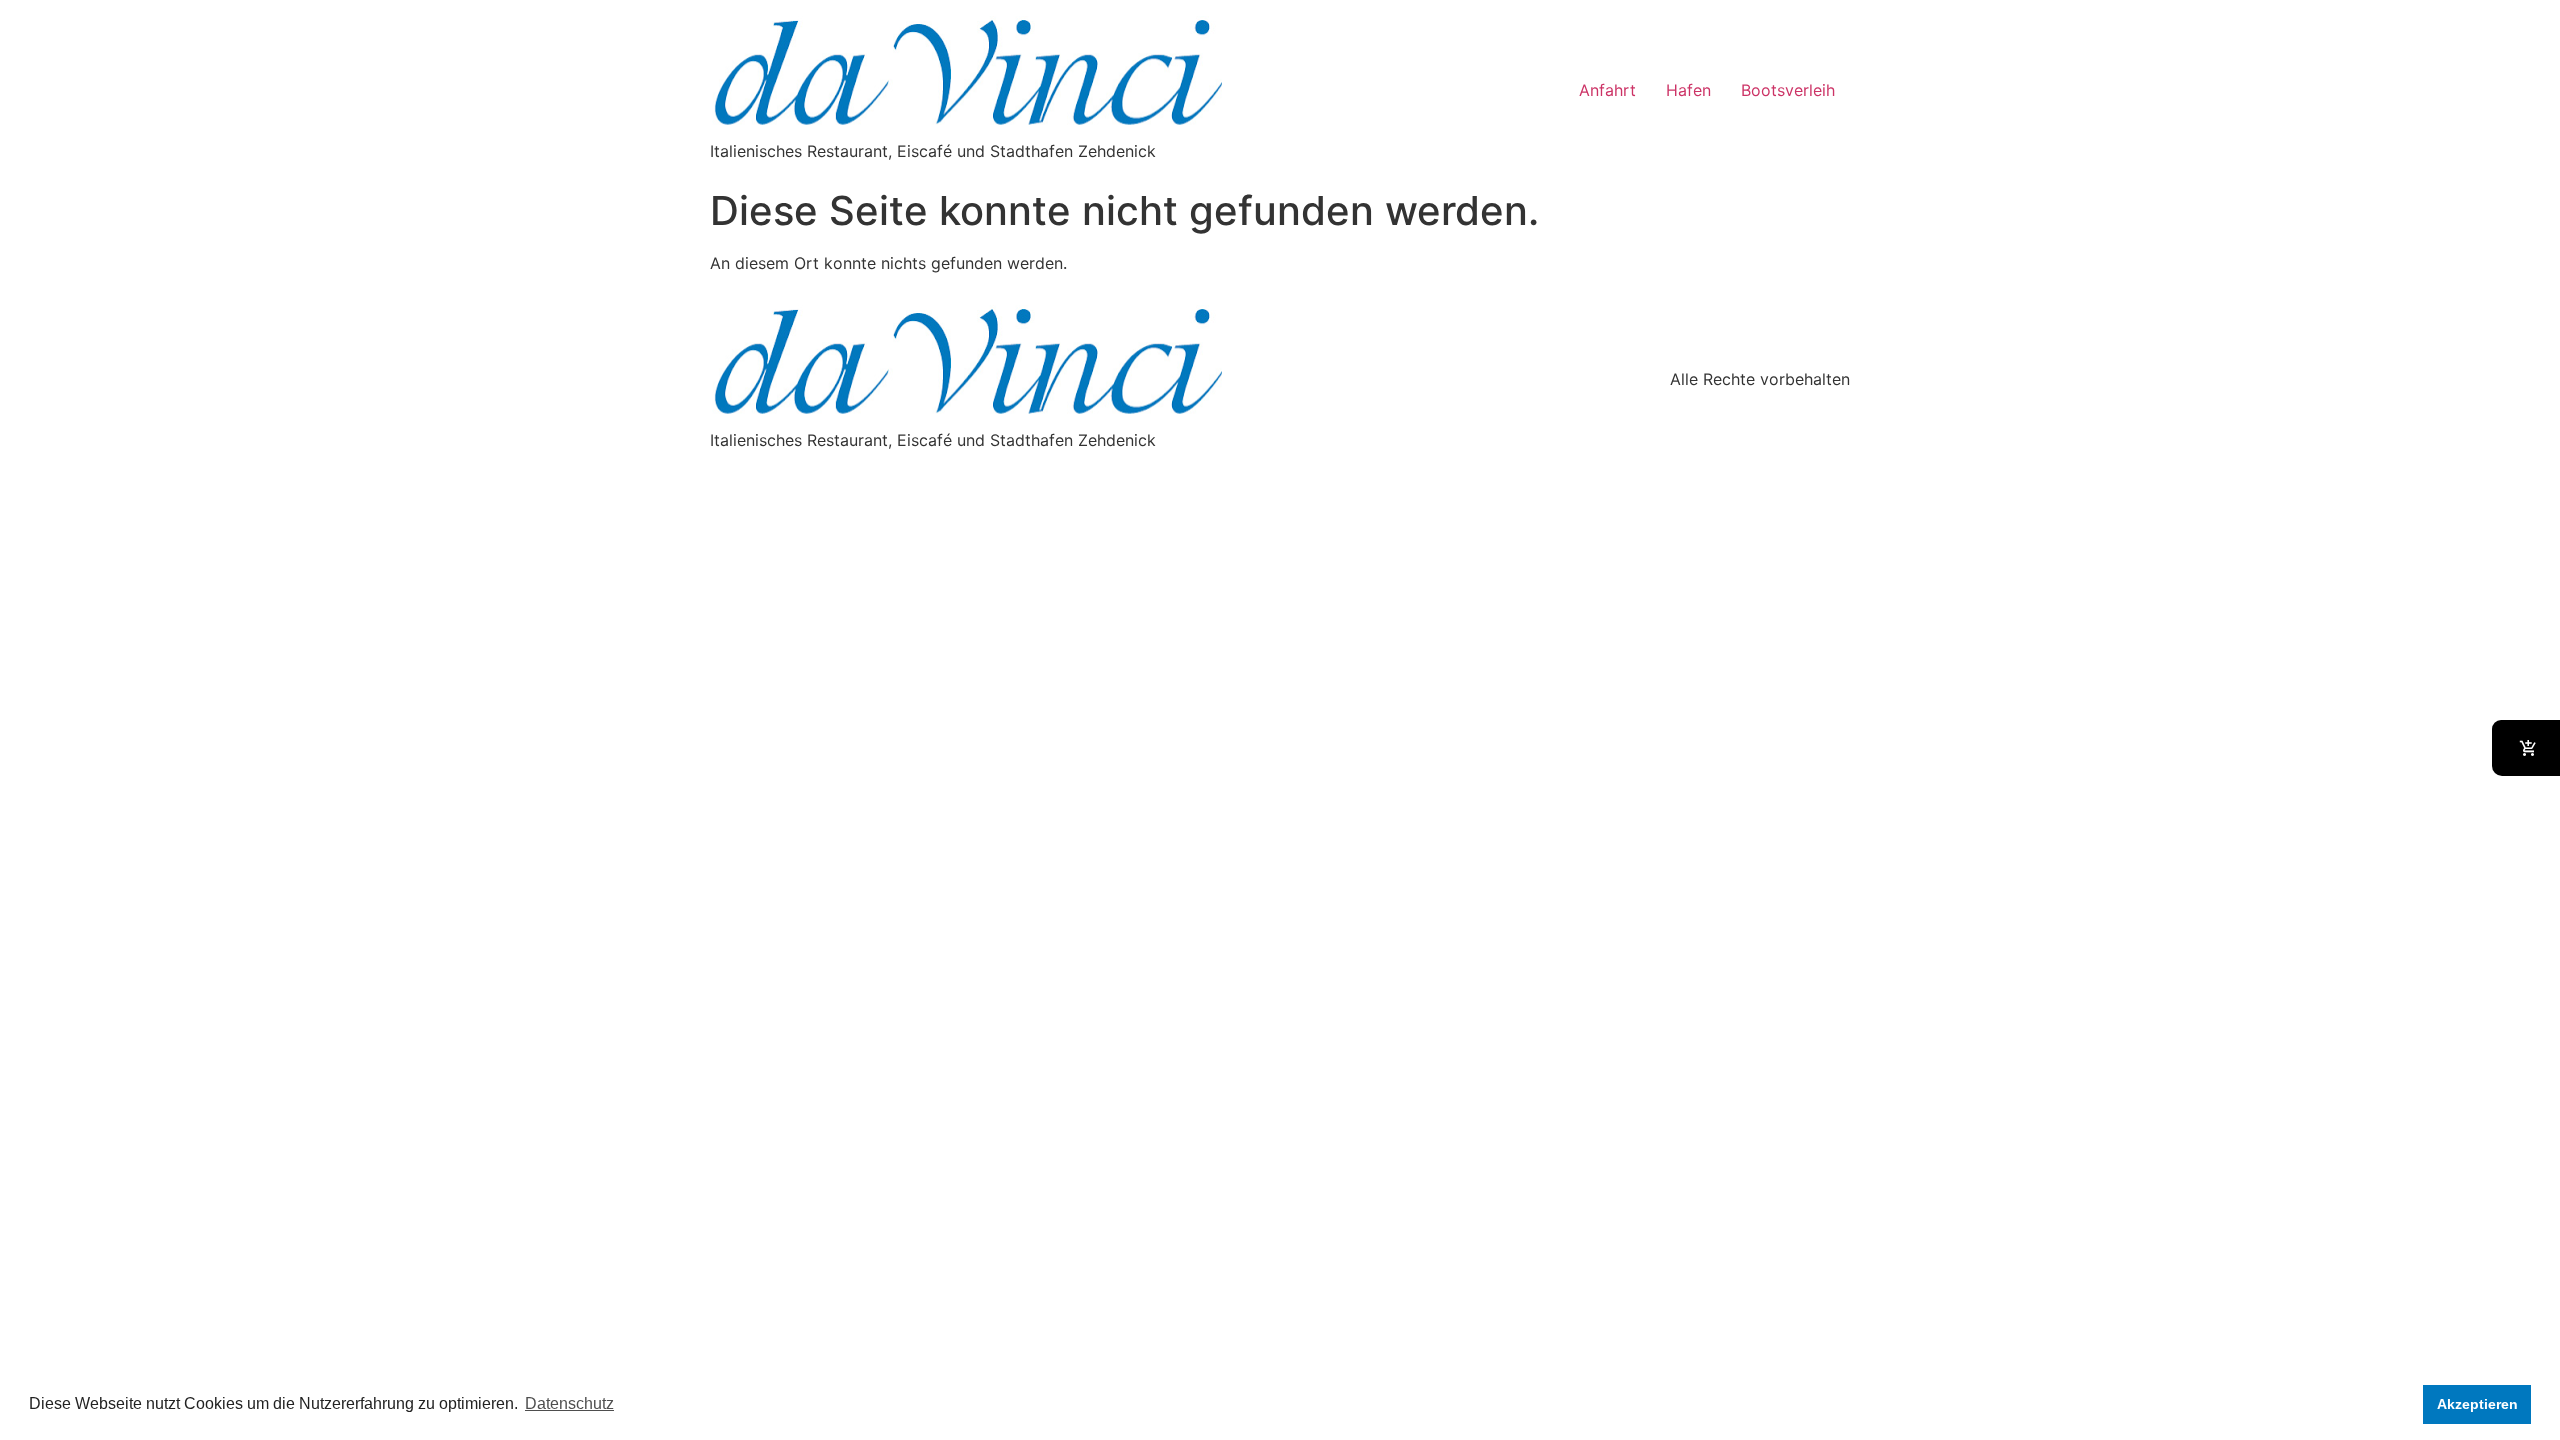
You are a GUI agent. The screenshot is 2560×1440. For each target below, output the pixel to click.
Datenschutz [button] (569, 1403)
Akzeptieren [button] (2477, 1404)
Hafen (1688, 90)
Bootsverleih (1788, 90)
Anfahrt (1607, 90)
